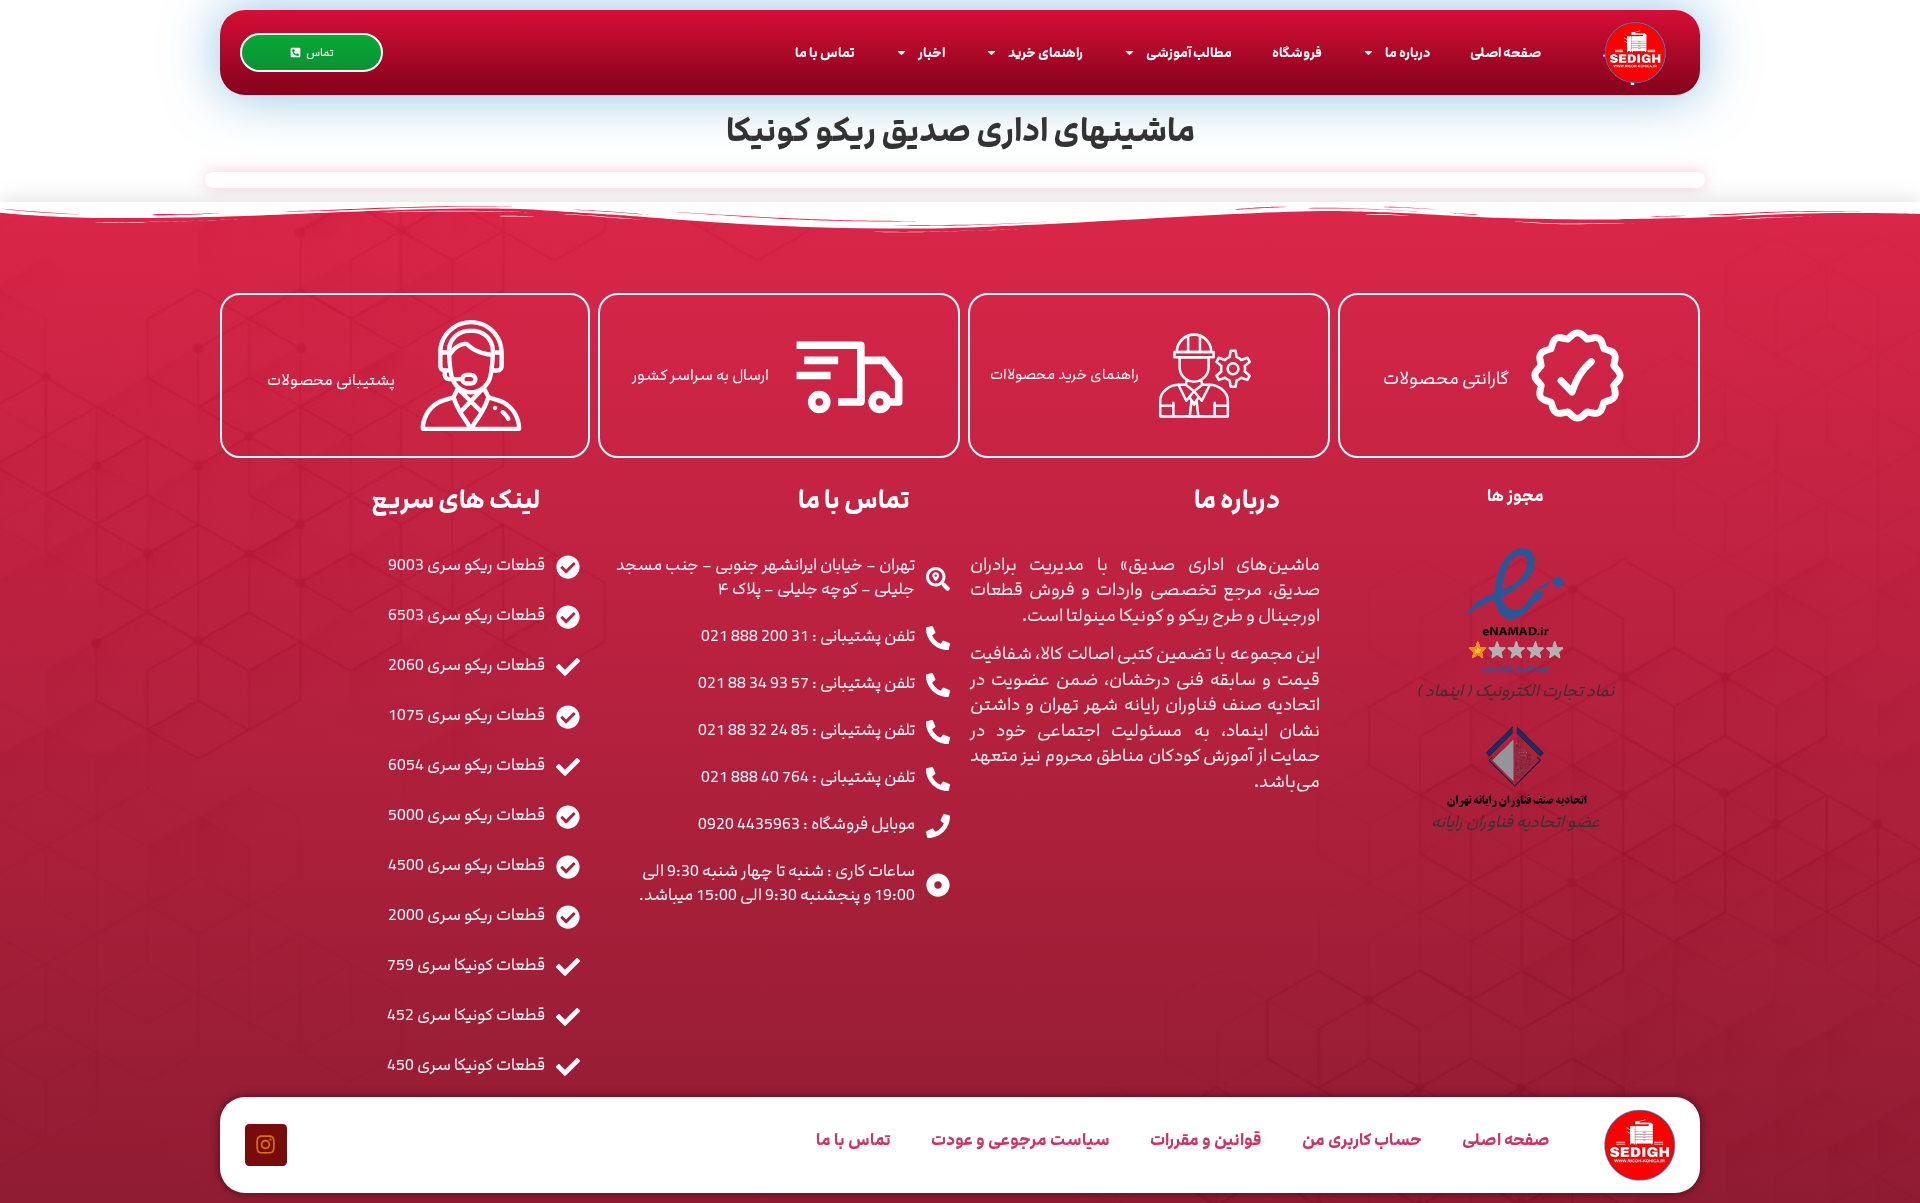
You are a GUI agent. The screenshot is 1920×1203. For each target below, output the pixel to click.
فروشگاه (1297, 53)
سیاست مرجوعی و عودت (1020, 1140)
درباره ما (1407, 53)
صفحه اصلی (1505, 53)
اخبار (931, 53)
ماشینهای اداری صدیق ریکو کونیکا (960, 131)
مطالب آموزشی (1189, 53)
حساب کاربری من (1362, 1140)
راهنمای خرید (1045, 53)
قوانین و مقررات (1206, 1140)
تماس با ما (825, 53)
